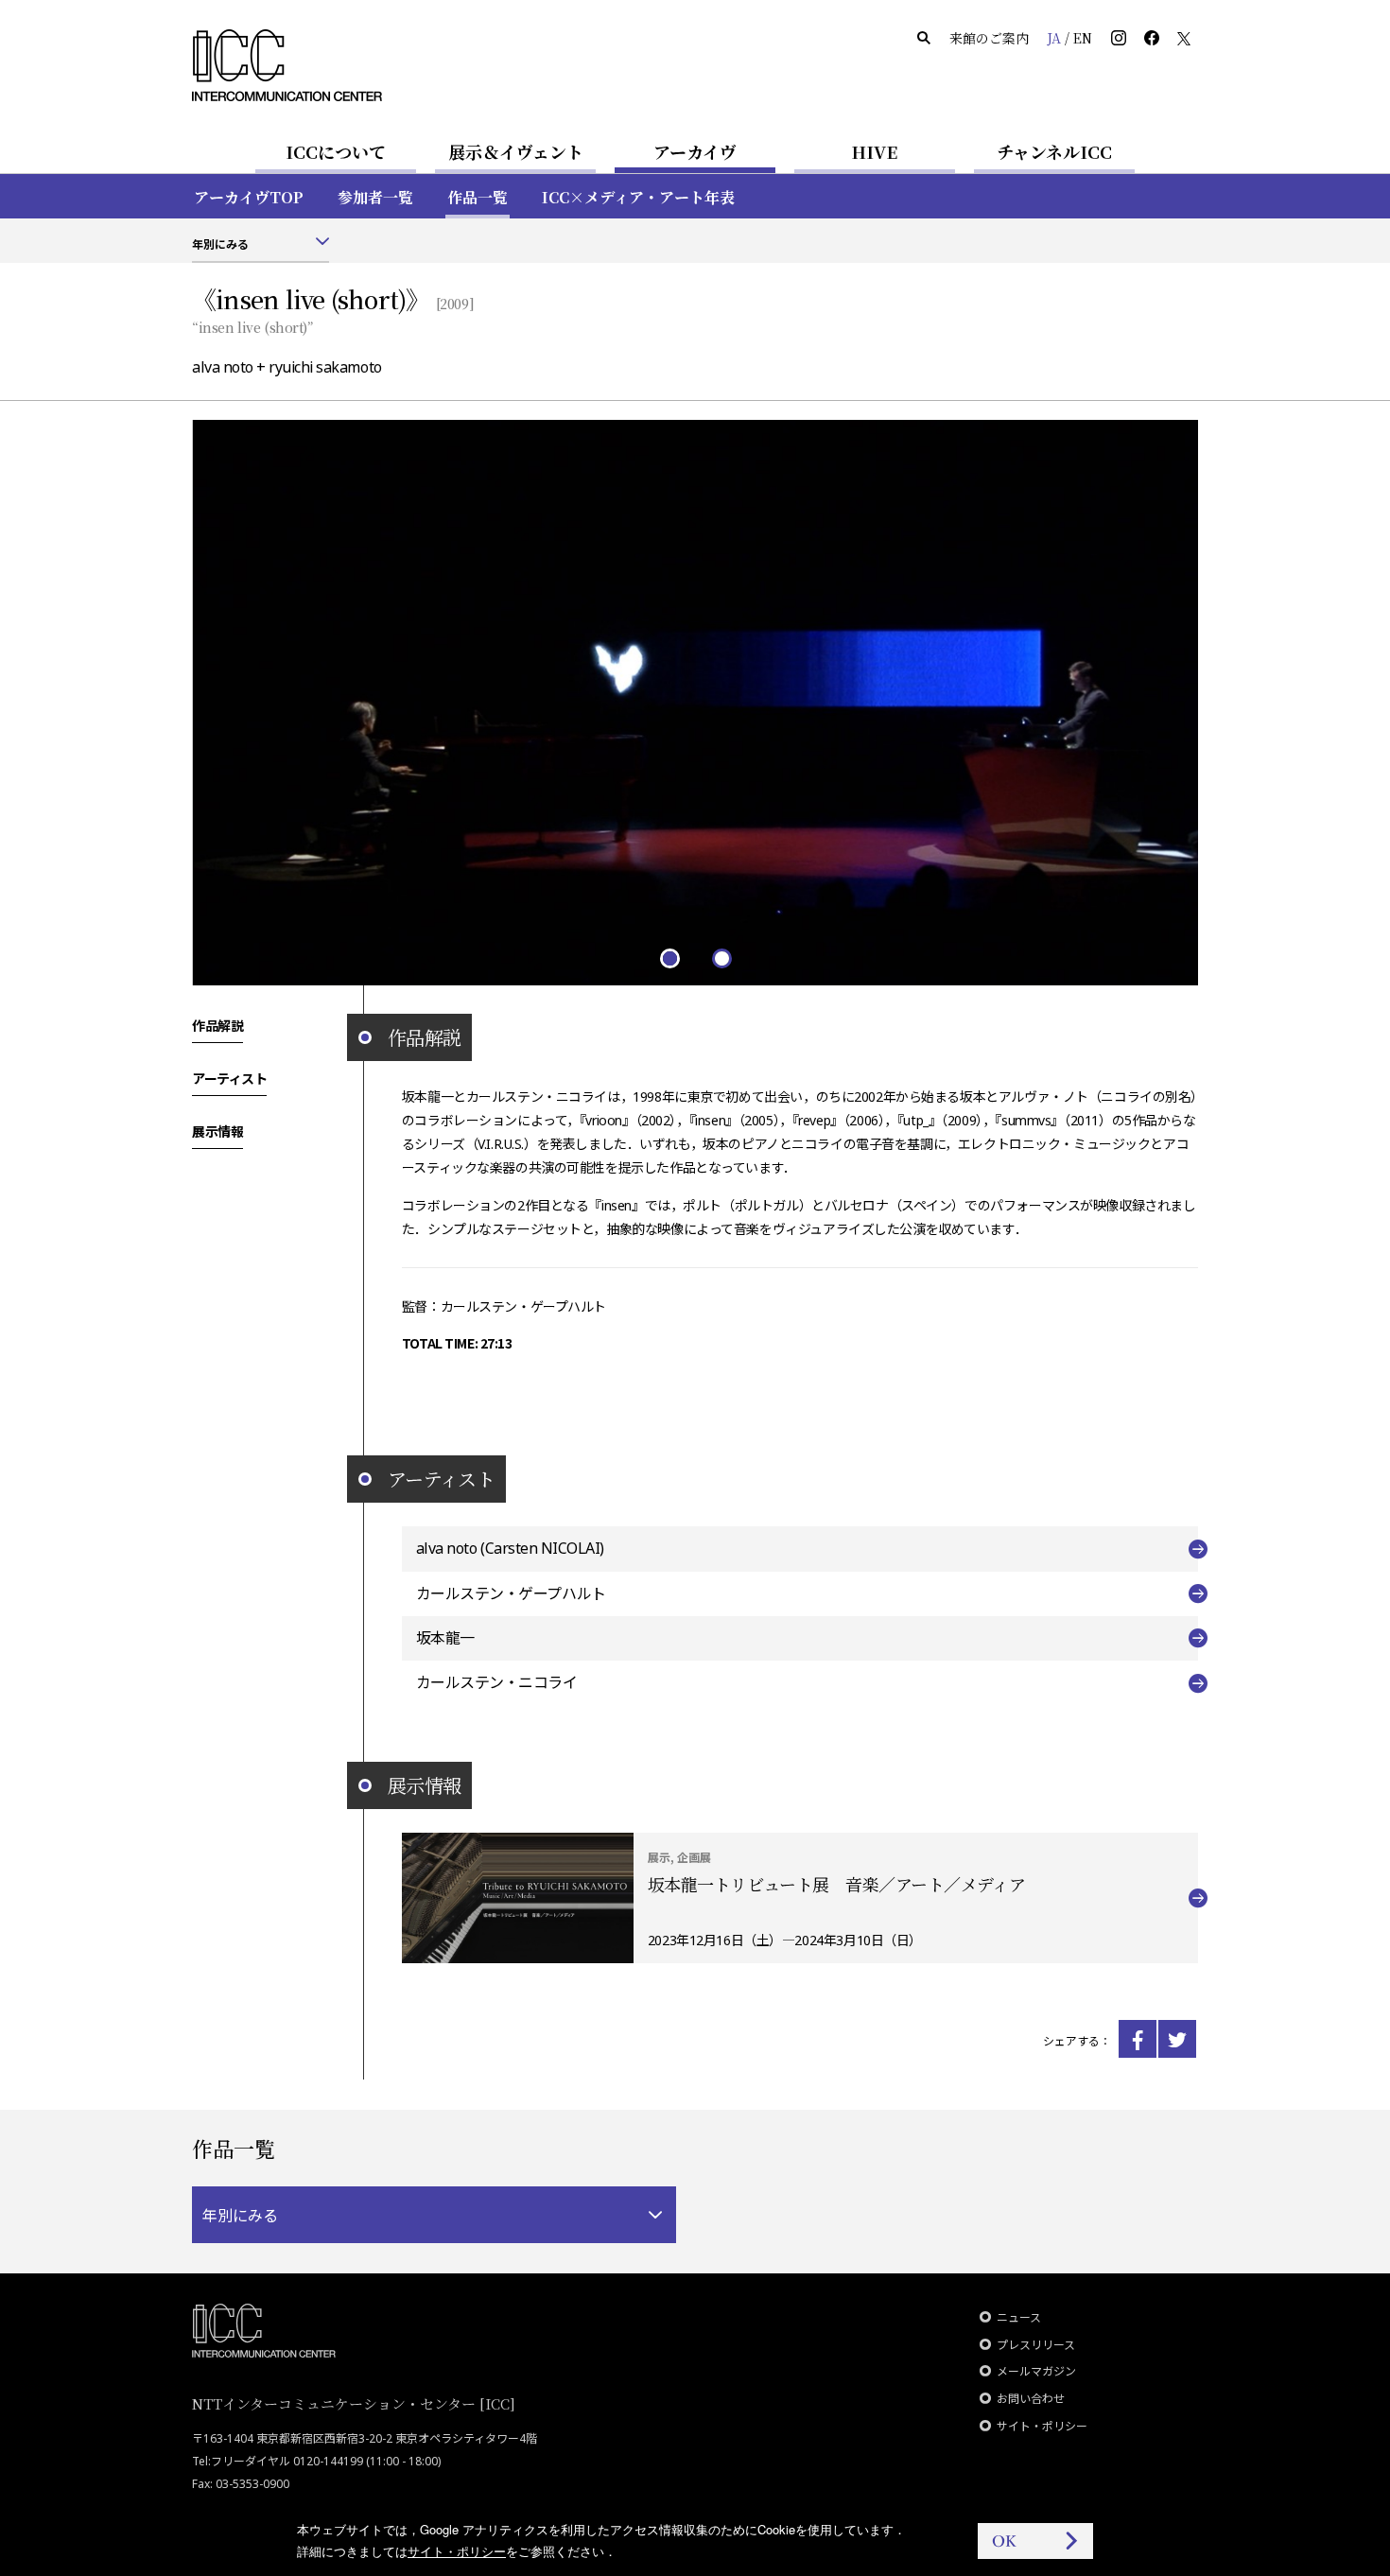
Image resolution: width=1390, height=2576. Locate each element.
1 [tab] (669, 957)
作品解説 (217, 1025)
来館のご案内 (989, 38)
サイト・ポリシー (1042, 2426)
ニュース (1019, 2317)
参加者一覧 (375, 197)
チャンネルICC (1054, 151)
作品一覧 (478, 197)
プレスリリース (1036, 2345)
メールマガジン (1036, 2371)
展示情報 (217, 1131)
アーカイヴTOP (249, 197)
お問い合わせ (1031, 2399)
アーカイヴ (695, 151)
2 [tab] (721, 957)
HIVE (875, 151)
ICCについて (336, 151)
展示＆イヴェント (516, 151)
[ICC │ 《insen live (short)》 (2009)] (1138, 2039)
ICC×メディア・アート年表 (638, 197)
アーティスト (229, 1078)
